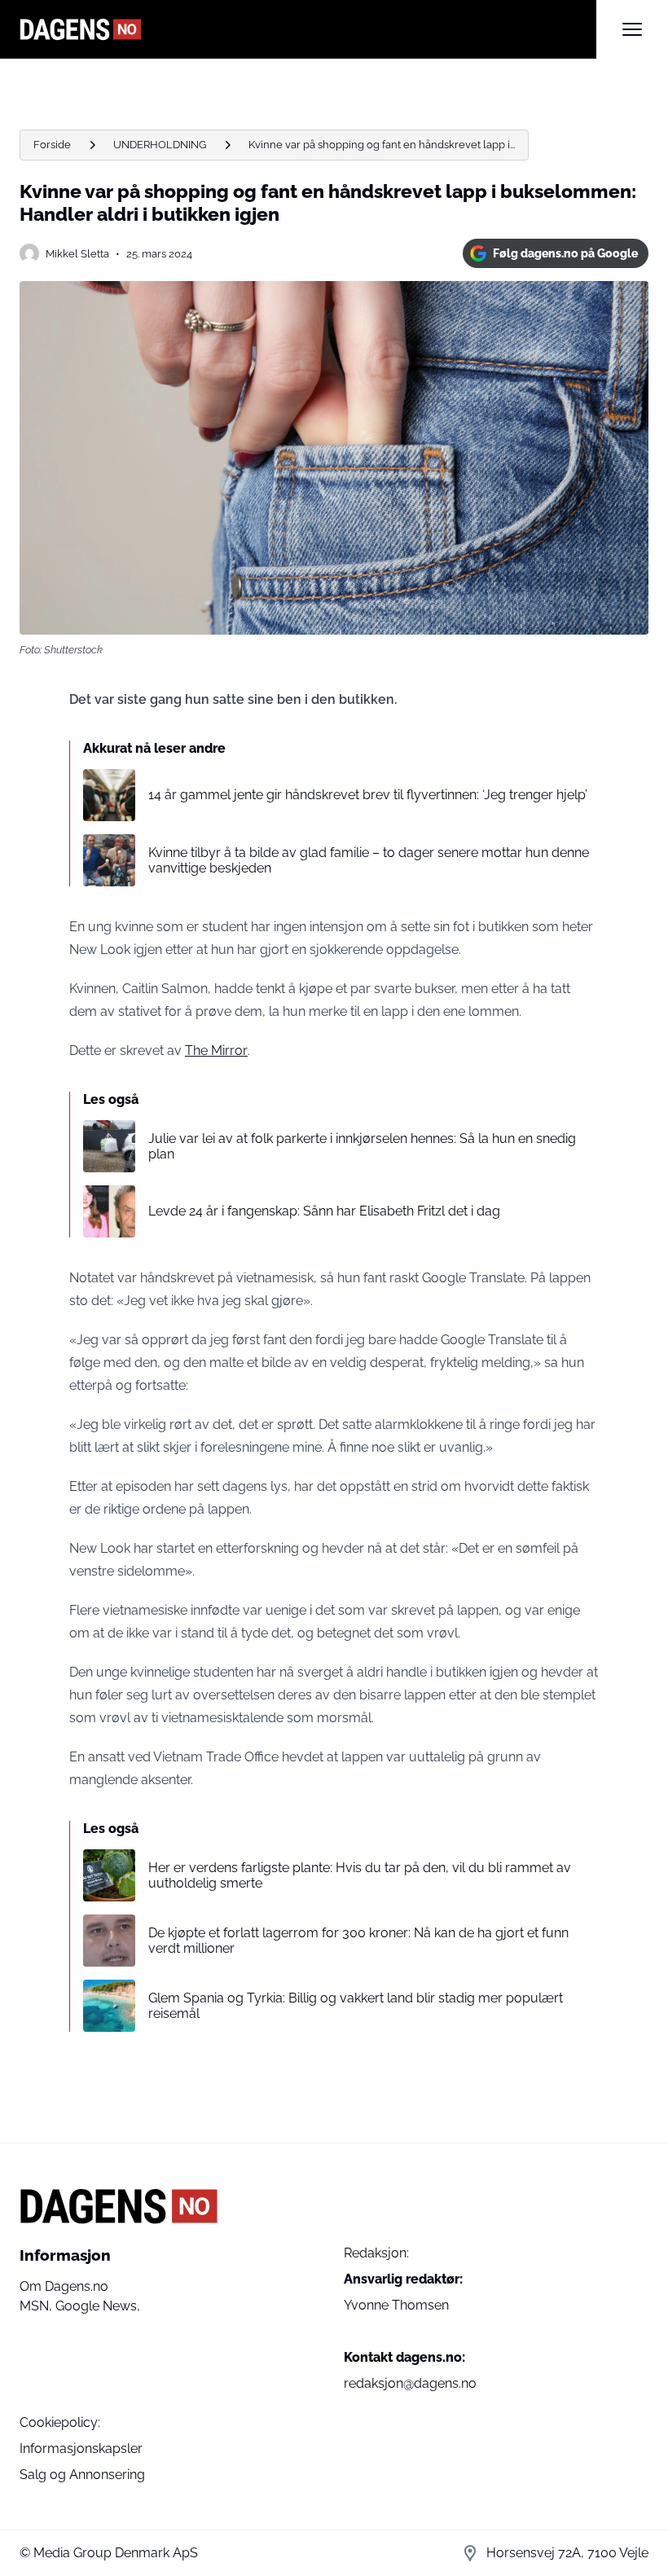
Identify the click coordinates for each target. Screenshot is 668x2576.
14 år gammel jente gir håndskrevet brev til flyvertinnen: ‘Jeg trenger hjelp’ (368, 795)
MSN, (37, 2306)
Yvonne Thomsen (396, 2305)
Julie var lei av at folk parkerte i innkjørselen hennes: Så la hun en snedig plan (362, 1146)
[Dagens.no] (308, 29)
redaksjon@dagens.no (410, 2383)
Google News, (98, 2306)
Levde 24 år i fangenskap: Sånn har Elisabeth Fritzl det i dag (324, 1211)
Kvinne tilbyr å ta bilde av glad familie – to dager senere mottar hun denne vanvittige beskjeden (369, 860)
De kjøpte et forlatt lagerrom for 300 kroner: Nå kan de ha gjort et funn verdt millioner (358, 1941)
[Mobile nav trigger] (632, 29)
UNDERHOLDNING (160, 145)
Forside (52, 145)
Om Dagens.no (64, 2286)
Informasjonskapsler (81, 2449)
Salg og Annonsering (82, 2475)
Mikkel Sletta (77, 254)
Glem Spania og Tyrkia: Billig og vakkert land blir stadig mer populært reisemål (356, 2006)
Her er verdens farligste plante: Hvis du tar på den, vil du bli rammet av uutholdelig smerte (360, 1875)
